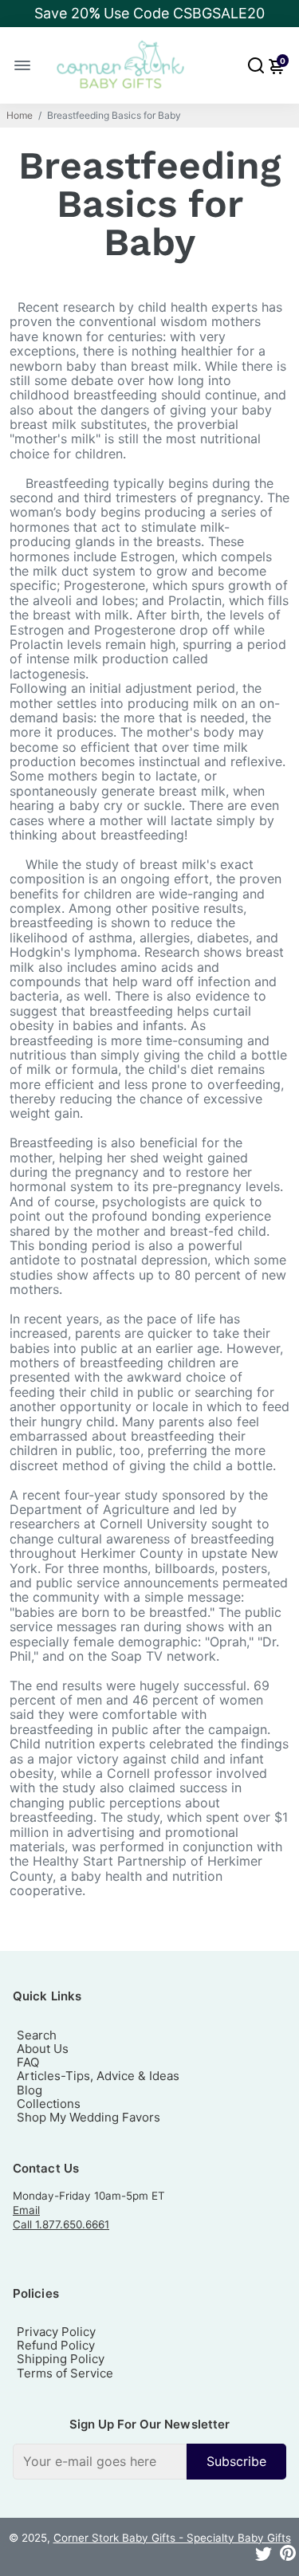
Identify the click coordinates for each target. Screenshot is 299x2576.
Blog (30, 2090)
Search (37, 2035)
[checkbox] (149, 2461)
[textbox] (100, 2461)
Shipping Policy (61, 2359)
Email (26, 2210)
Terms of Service (65, 2373)
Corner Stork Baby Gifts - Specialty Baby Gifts (172, 2538)
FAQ (28, 2062)
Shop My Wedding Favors (89, 2117)
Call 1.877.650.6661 (61, 2224)
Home (20, 116)
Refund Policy (56, 2345)
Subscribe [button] (236, 2461)
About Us (43, 2049)
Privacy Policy (56, 2332)
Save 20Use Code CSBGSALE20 (149, 13)
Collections (49, 2104)
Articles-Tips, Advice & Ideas (98, 2076)
